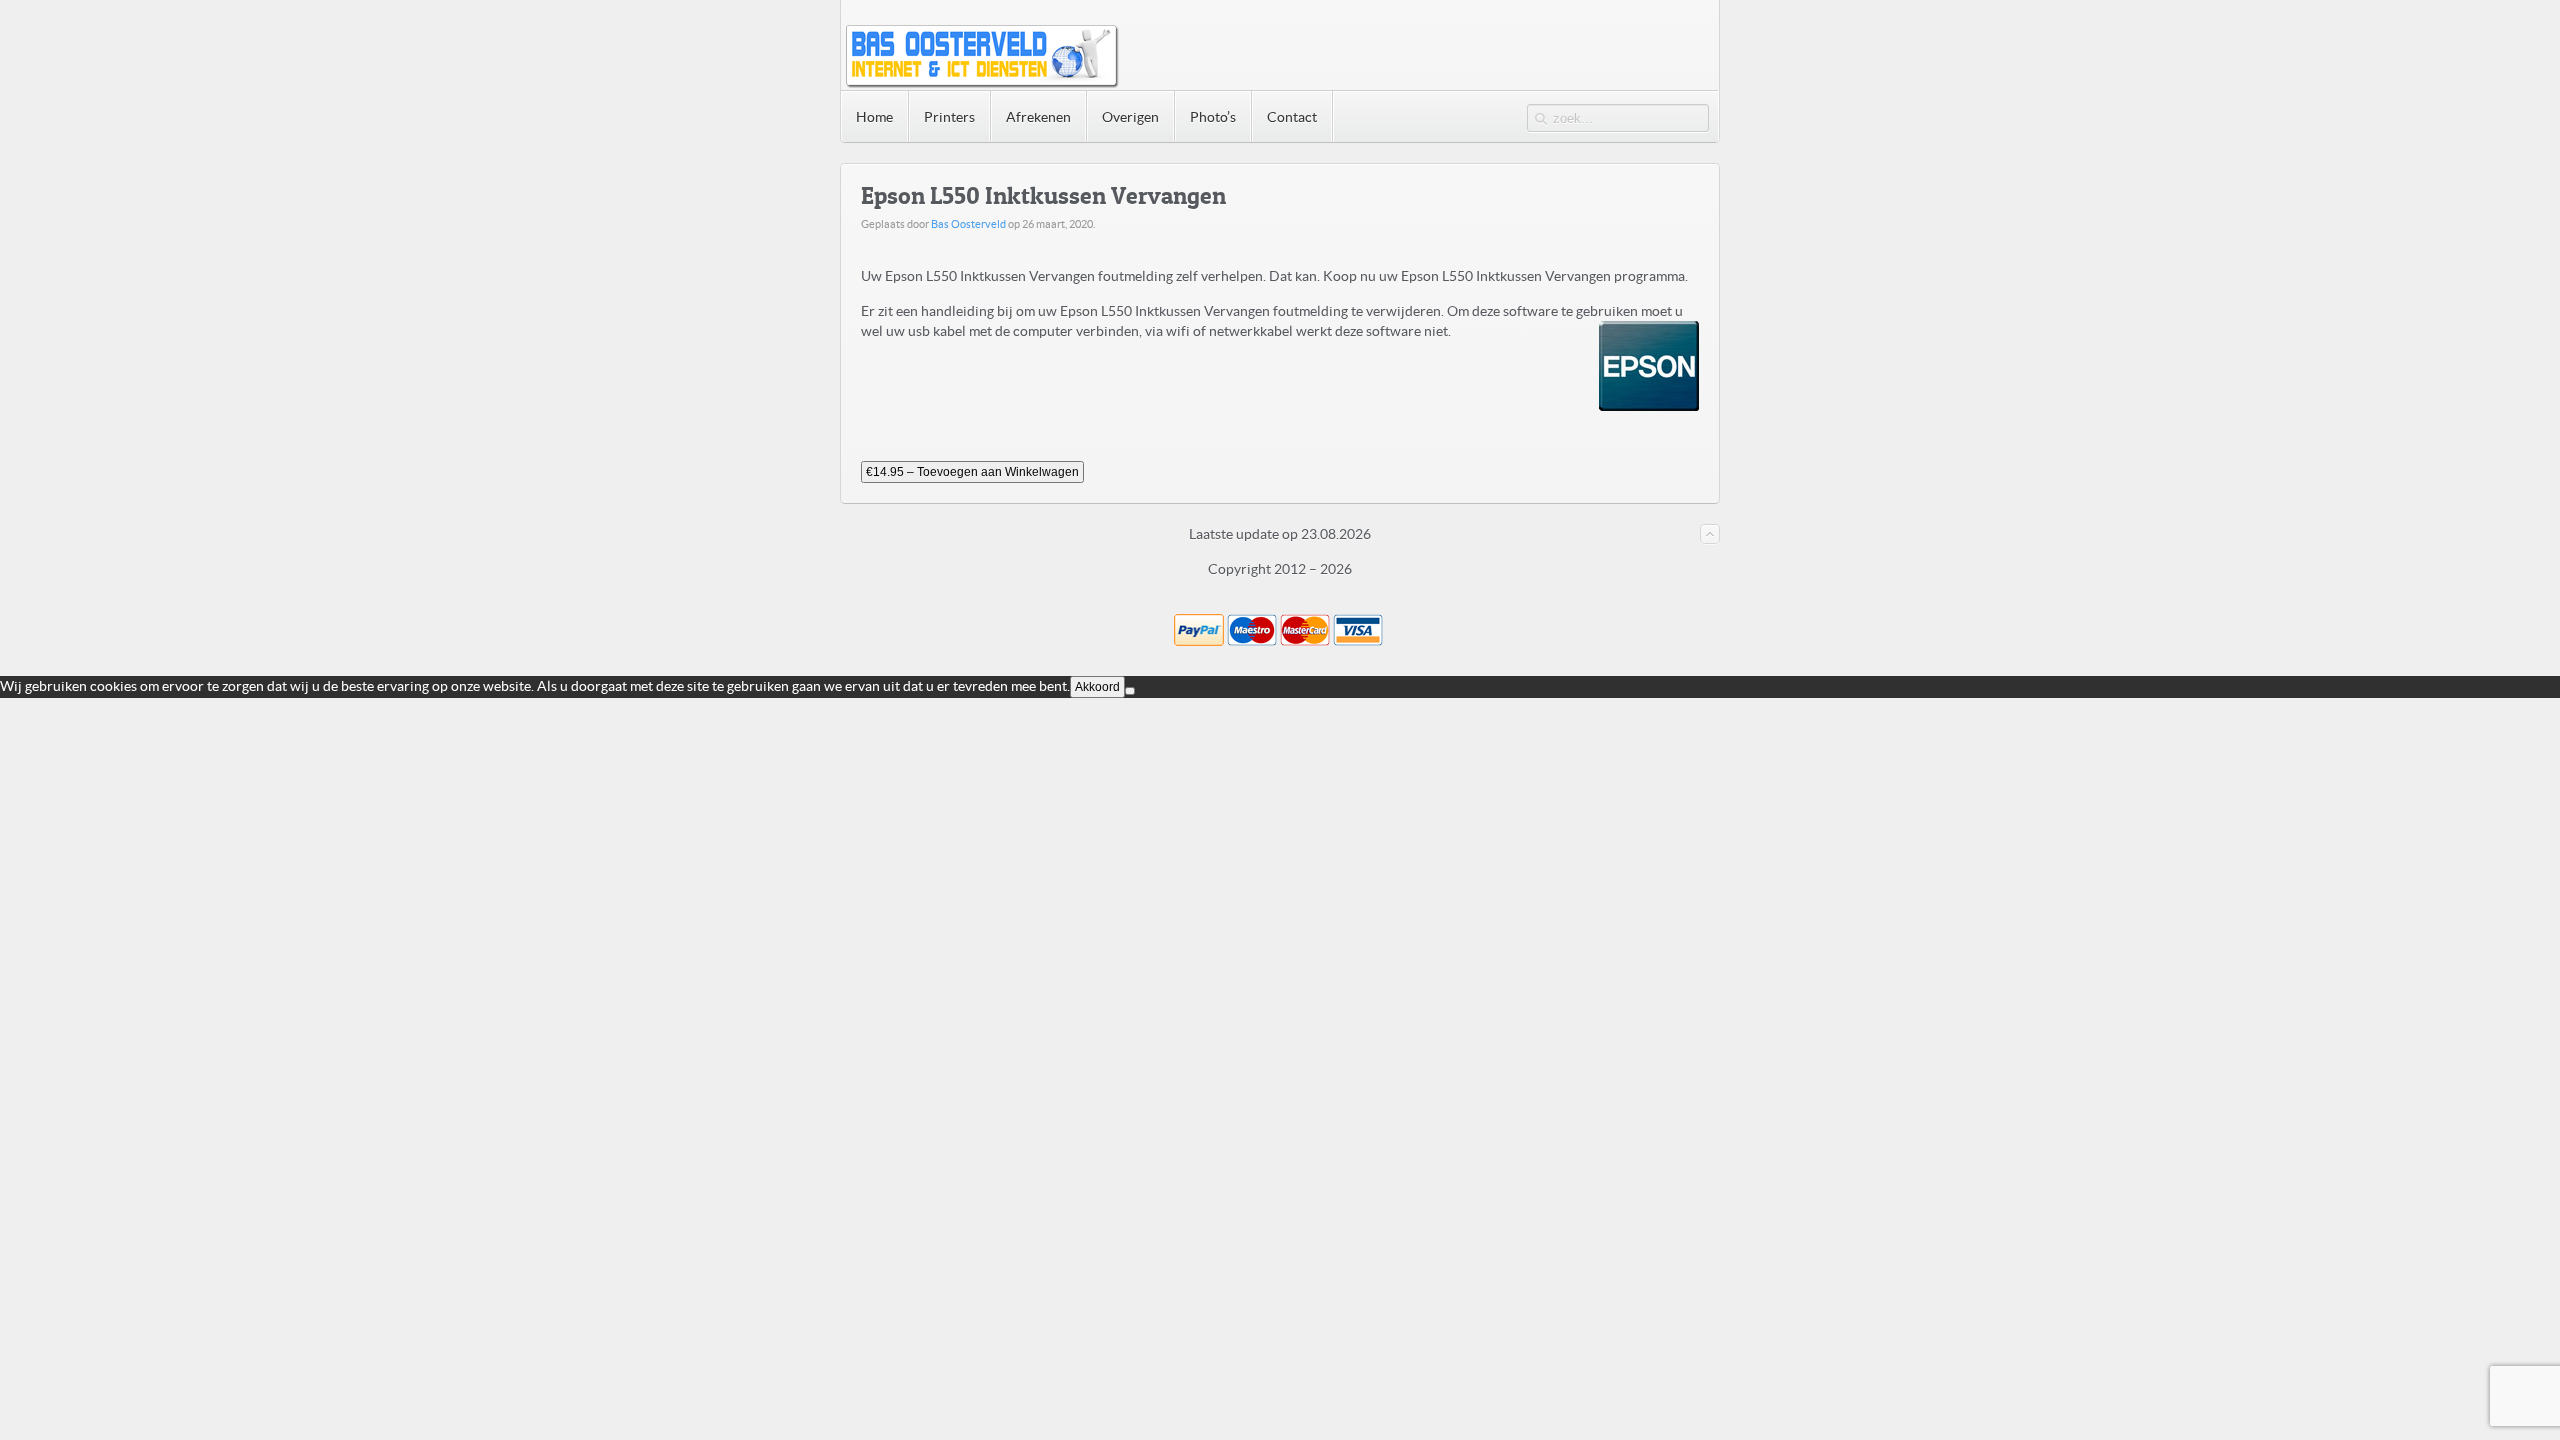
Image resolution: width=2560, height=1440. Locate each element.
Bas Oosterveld (968, 224)
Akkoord (1097, 687)
